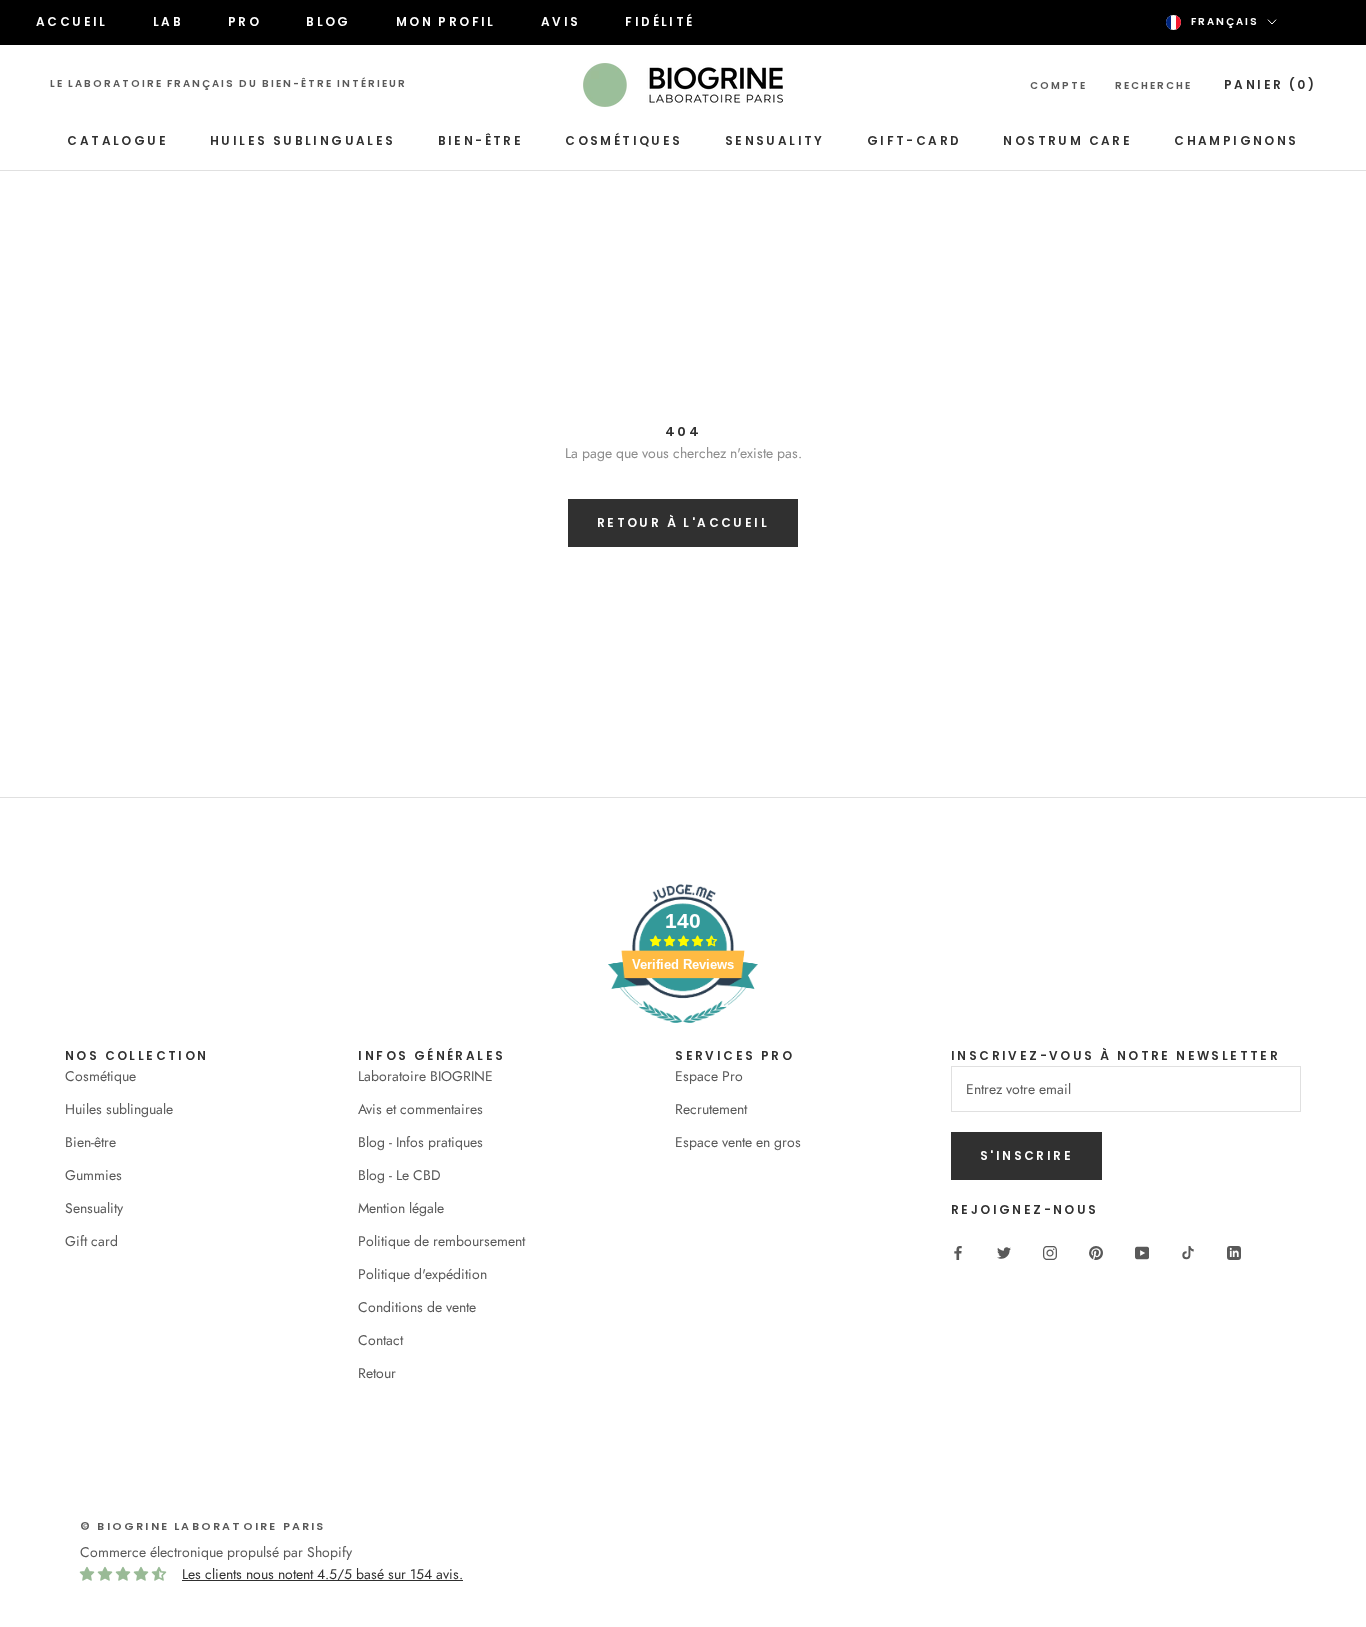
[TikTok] (1188, 1251)
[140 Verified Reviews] (683, 1034)
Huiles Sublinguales (303, 140)
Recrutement (711, 1109)
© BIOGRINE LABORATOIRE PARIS (203, 1526)
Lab (168, 21)
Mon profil (446, 21)
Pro (244, 21)
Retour (377, 1373)
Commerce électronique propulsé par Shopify (216, 1552)
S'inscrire (1026, 1155)
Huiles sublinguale (119, 1109)
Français (1225, 21)
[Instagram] (1050, 1251)
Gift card (91, 1241)
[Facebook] (958, 1251)
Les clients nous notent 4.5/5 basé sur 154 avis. (322, 1574)
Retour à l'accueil (683, 522)
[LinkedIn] (1234, 1251)
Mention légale (401, 1208)
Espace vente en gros (738, 1142)
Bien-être (481, 140)
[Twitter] (1004, 1251)
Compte (1058, 85)
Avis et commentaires (420, 1109)
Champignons (1236, 140)
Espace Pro (709, 1076)
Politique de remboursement (441, 1241)
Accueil (72, 21)
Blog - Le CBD (399, 1175)
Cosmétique (100, 1076)
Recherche (1153, 85)
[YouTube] (1142, 1251)
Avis (561, 21)
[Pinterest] (1096, 1251)
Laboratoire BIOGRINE (425, 1076)
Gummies (93, 1175)
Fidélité (659, 21)
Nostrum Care (1067, 140)
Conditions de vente (417, 1307)
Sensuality (775, 140)
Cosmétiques (623, 140)
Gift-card (914, 140)
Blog (328, 21)
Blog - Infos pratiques (420, 1142)
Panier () (1270, 84)
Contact (380, 1340)
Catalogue (117, 140)
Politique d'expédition (422, 1274)
